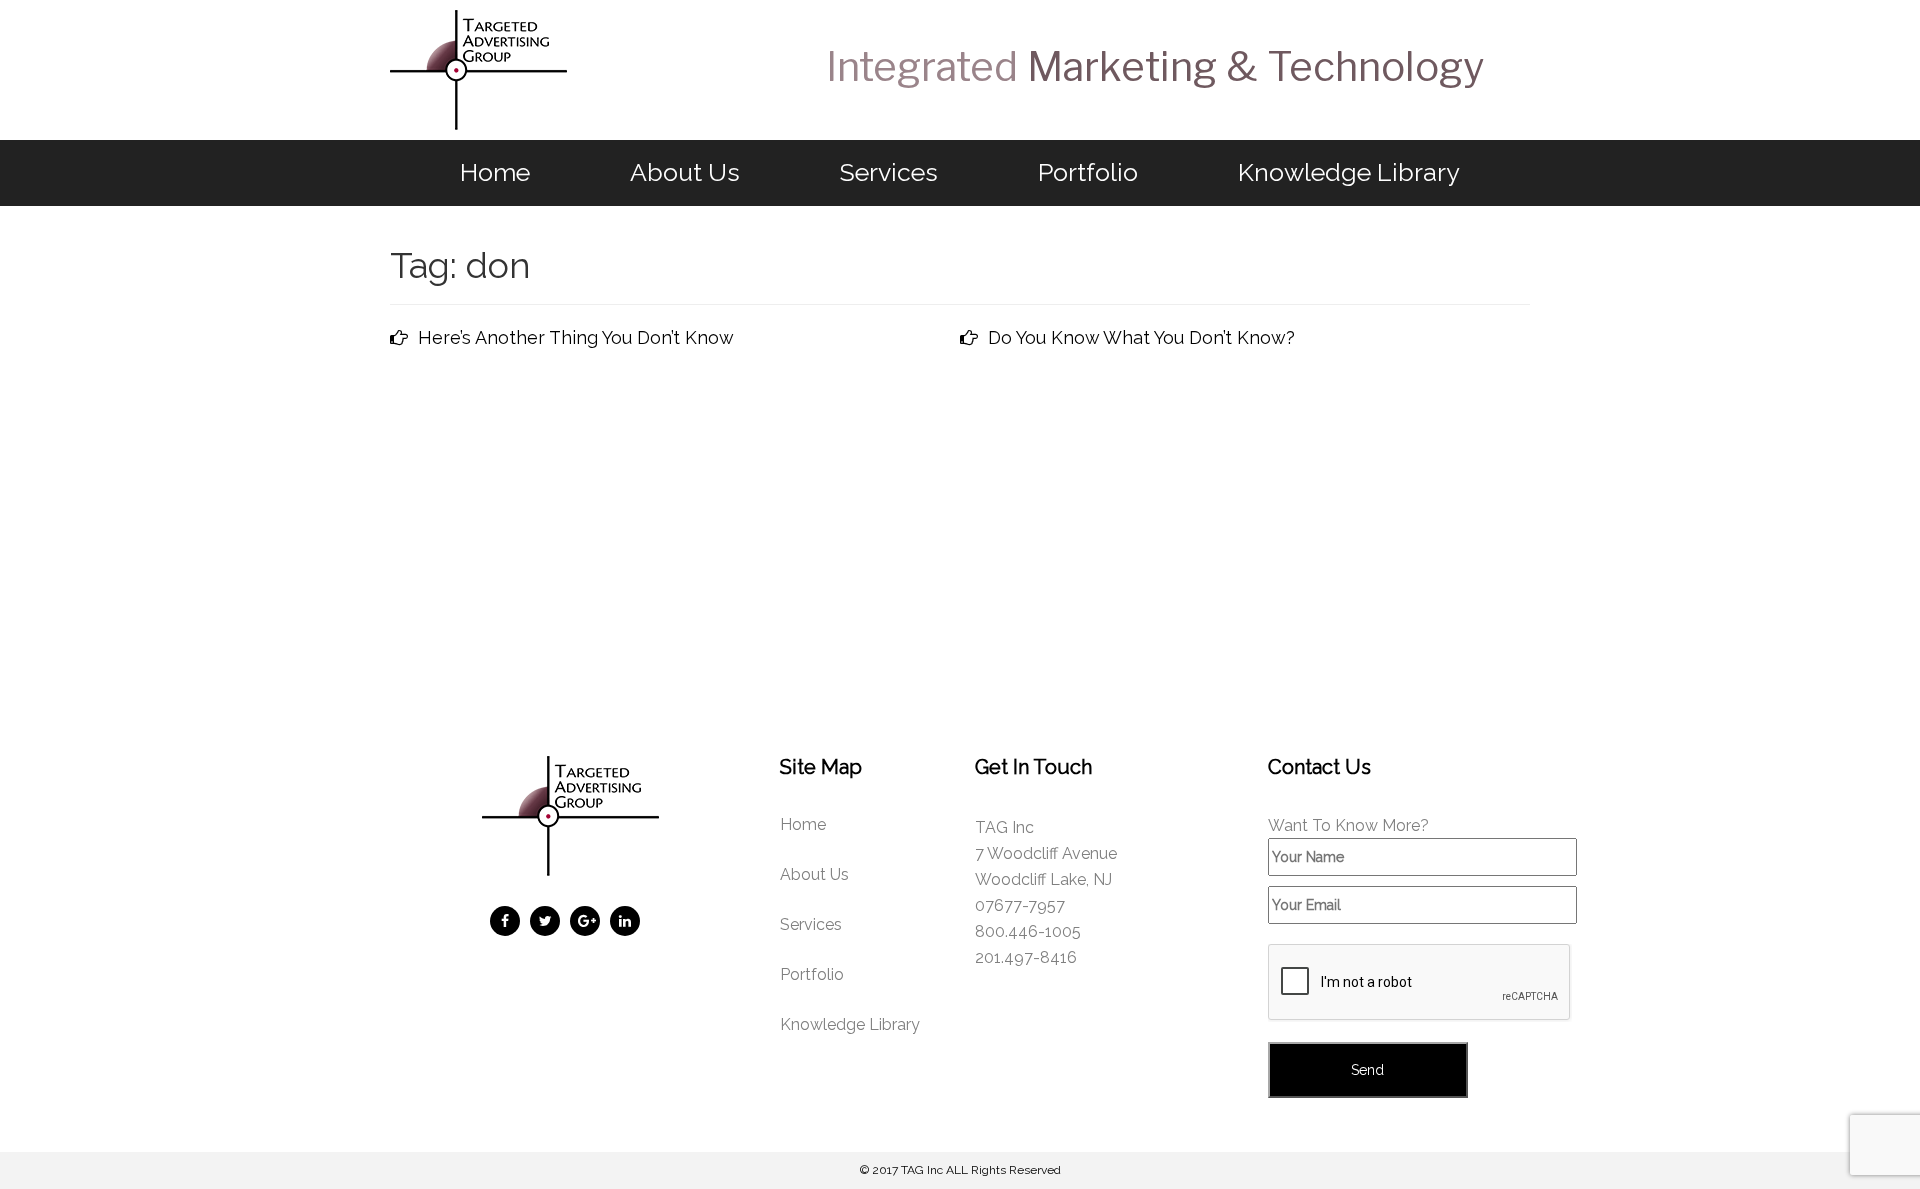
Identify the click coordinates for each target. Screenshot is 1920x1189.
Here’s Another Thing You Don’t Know (576, 337)
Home (495, 172)
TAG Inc (922, 1170)
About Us (685, 172)
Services (889, 172)
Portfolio (1088, 172)
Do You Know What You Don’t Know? (1141, 337)
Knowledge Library (1349, 172)
